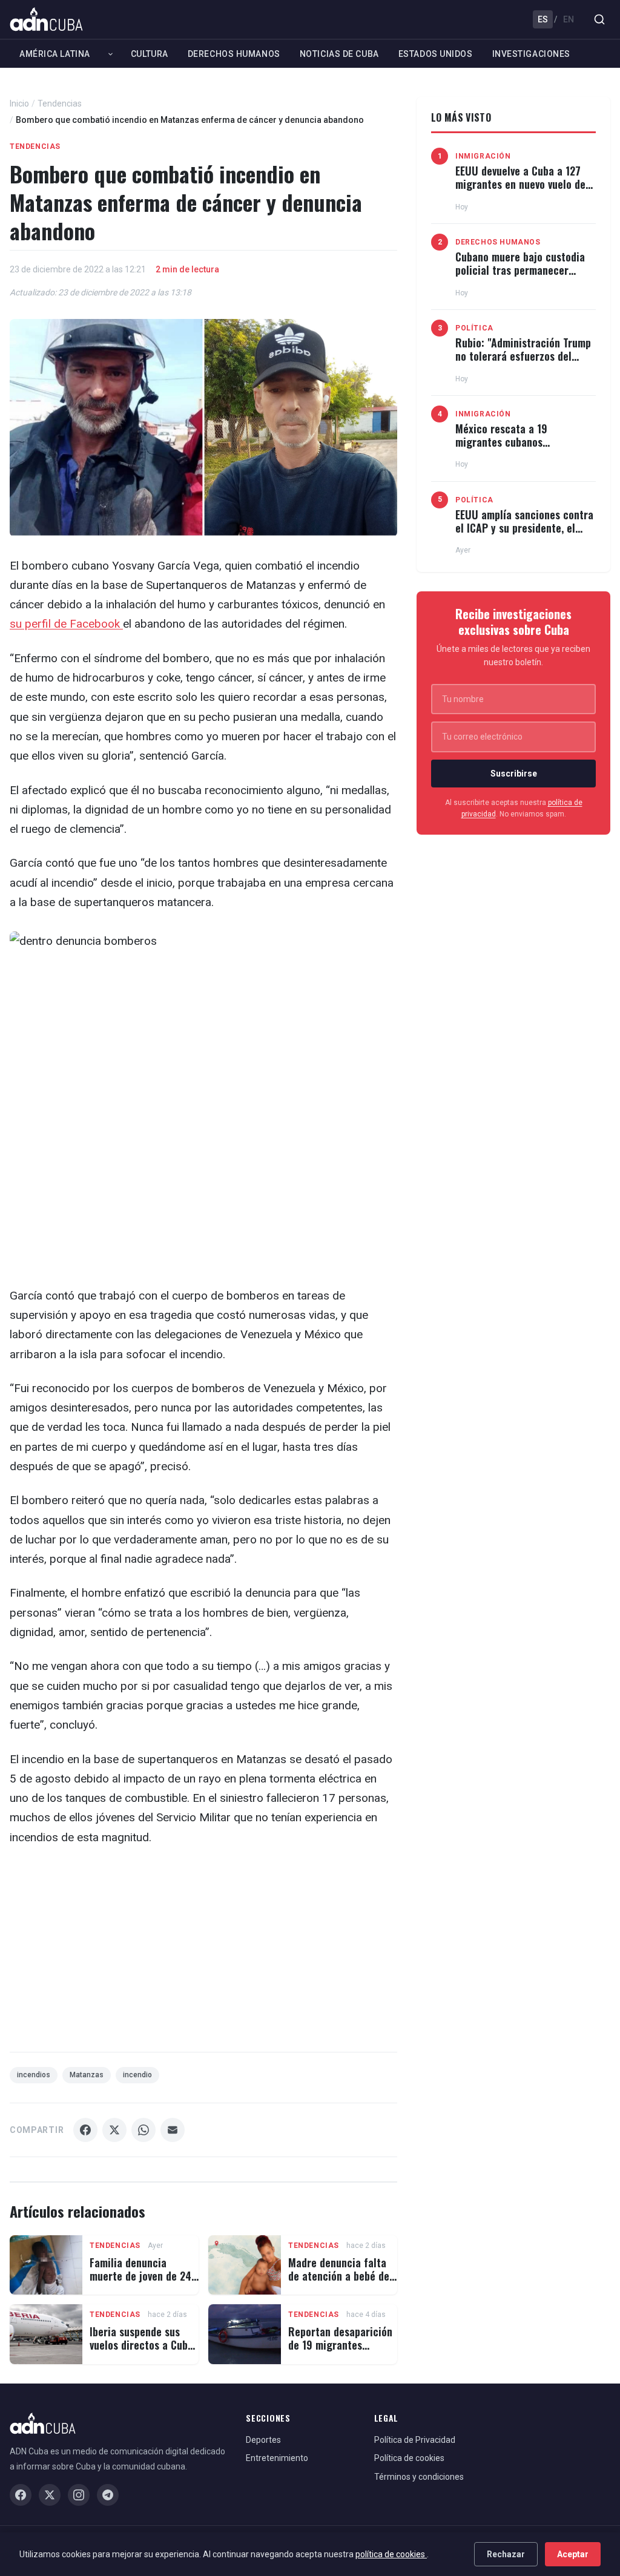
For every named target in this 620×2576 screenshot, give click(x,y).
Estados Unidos (436, 54)
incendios (34, 2075)
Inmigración (483, 156)
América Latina (55, 54)
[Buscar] (599, 19)
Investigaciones (531, 54)
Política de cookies (409, 2458)
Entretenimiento (277, 2458)
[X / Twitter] (50, 2495)
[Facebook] (21, 2495)
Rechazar (506, 2554)
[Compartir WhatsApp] (143, 2130)
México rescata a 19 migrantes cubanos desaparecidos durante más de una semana (525, 448)
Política (474, 328)
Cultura (150, 54)
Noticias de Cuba (339, 54)
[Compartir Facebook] (85, 2130)
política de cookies (391, 2554)
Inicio (19, 103)
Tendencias (60, 103)
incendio (137, 2075)
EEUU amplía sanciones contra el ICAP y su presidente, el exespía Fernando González (524, 527)
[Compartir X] (114, 2130)
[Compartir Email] (173, 2130)
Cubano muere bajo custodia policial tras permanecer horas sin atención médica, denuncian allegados (520, 276)
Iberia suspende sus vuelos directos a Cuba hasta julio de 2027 (141, 2344)
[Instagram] (79, 2495)
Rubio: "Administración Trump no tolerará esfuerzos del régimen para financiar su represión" (523, 362)
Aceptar (573, 2554)
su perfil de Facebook (66, 624)
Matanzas (87, 2075)
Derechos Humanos (234, 54)
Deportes (263, 2440)
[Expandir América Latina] (110, 54)
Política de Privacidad (415, 2440)
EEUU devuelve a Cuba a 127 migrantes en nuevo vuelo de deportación (520, 184)
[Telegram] (108, 2495)
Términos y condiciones (419, 2477)
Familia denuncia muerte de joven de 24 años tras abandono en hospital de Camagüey (141, 2282)
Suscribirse (514, 774)
